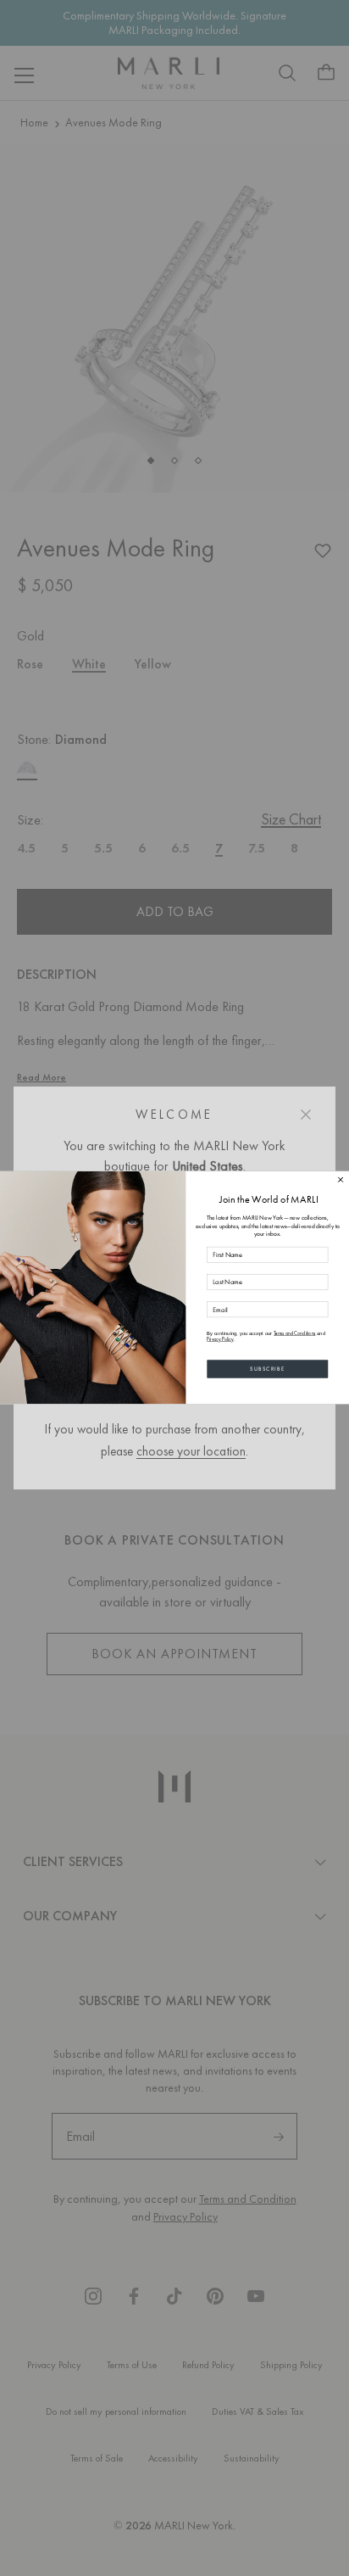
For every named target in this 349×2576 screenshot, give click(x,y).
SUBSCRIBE (267, 1369)
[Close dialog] (341, 1180)
